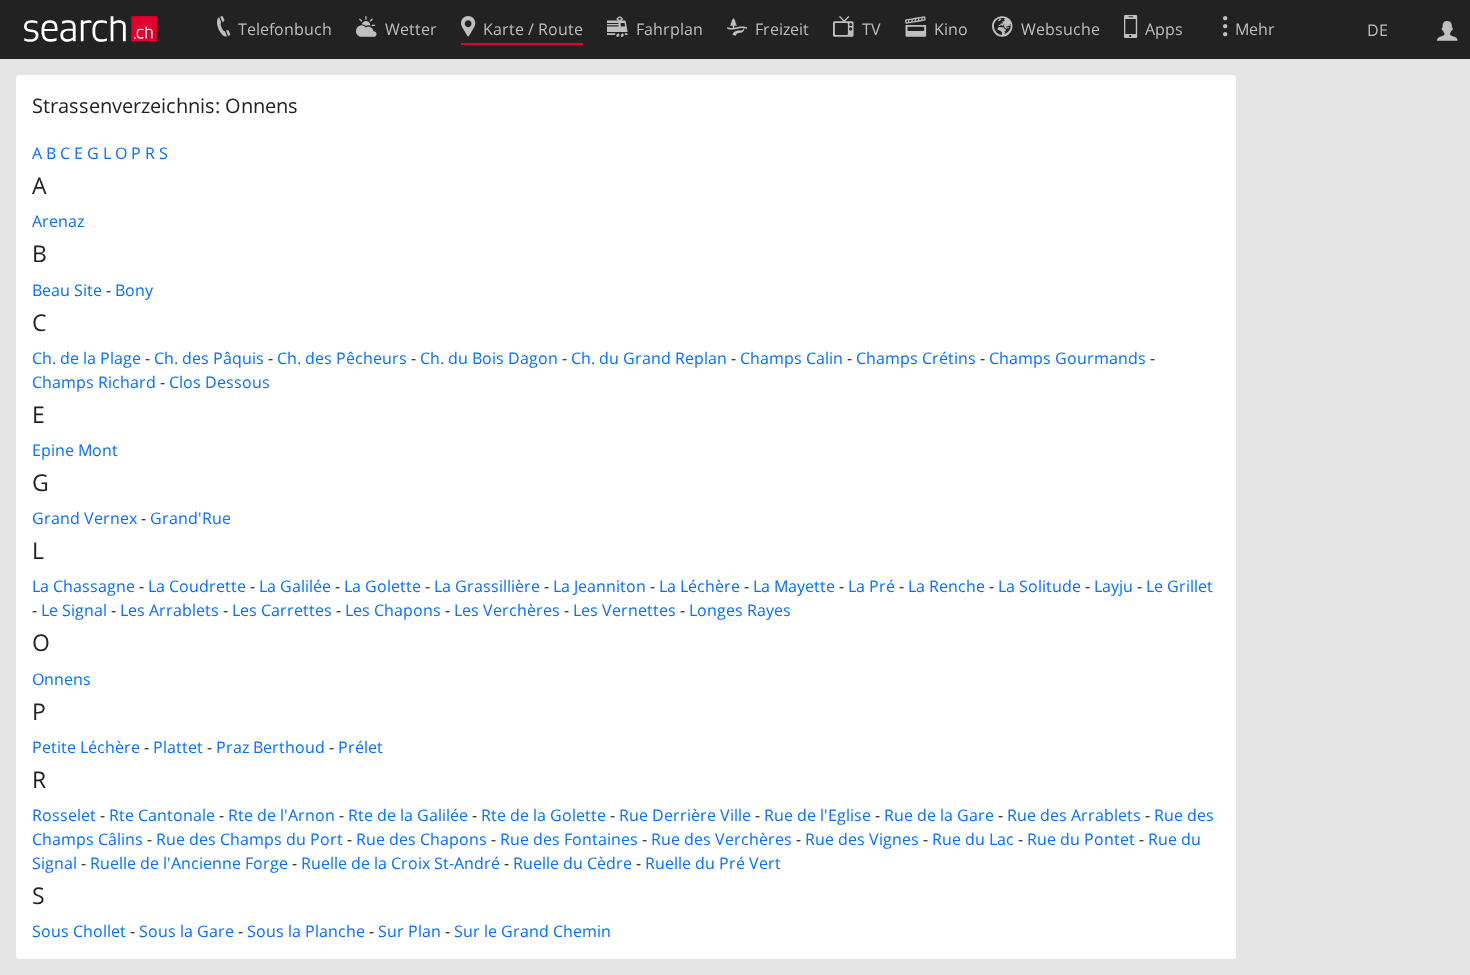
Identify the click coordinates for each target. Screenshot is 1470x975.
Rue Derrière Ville (685, 815)
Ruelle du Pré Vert (713, 863)
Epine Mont (75, 450)
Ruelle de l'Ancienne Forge (189, 863)
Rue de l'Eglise (817, 815)
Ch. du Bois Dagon (489, 358)
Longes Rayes (740, 610)
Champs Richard (94, 382)
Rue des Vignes (862, 839)
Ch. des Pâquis (209, 358)
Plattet (178, 747)
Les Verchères (507, 610)
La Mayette (794, 586)
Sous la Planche (306, 931)
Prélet (360, 747)
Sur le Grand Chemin (532, 931)
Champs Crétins (916, 358)
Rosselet (64, 815)
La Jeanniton (599, 586)
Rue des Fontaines (569, 839)
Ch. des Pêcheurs (342, 358)
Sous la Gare (186, 931)
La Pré (871, 586)
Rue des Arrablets (1074, 815)
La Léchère (699, 586)
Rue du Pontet (1081, 839)
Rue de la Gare (939, 815)
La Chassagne (83, 586)
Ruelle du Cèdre (572, 863)
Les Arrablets (169, 610)
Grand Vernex (84, 518)
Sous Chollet (79, 931)
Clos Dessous (219, 382)
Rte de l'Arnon (281, 815)
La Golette (382, 586)
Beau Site (67, 290)
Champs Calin (791, 358)
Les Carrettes (282, 610)
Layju (1113, 586)
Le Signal (74, 610)
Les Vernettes (624, 610)
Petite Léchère (86, 747)
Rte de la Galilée (408, 815)
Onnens (61, 679)
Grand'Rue (190, 518)
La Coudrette (197, 586)
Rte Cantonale (162, 815)
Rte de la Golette (543, 815)
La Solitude (1039, 586)
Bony (134, 290)
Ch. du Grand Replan (649, 358)
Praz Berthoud (270, 747)
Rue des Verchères (721, 839)
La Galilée (295, 586)
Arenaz (58, 221)
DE (1377, 30)
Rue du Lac (973, 839)
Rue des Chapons (421, 839)
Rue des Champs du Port (249, 839)
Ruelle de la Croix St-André (400, 863)
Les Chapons (393, 610)
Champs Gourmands (1067, 358)
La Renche (946, 586)
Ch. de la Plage (86, 358)
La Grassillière (487, 586)
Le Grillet (1179, 586)
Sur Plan (409, 931)
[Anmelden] (1447, 29)
